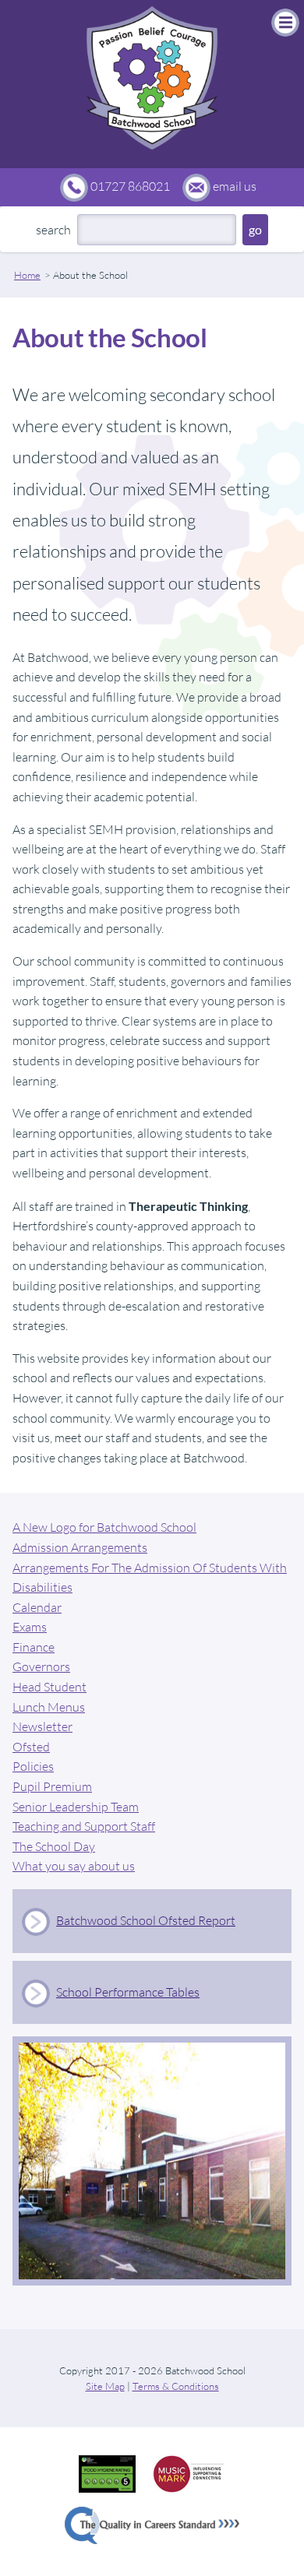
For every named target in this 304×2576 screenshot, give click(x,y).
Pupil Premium (52, 1786)
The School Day (54, 1846)
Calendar (37, 1607)
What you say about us (74, 1866)
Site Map (105, 2386)
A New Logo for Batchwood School (104, 1527)
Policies (33, 1766)
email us (235, 186)
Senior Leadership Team (76, 1807)
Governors (41, 1666)
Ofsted (31, 1747)
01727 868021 (130, 186)
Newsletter (42, 1726)
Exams (30, 1627)
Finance (34, 1647)
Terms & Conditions (176, 2386)
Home (27, 275)
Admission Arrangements (80, 1547)
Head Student (49, 1687)
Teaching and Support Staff (84, 1826)
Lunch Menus (49, 1707)
